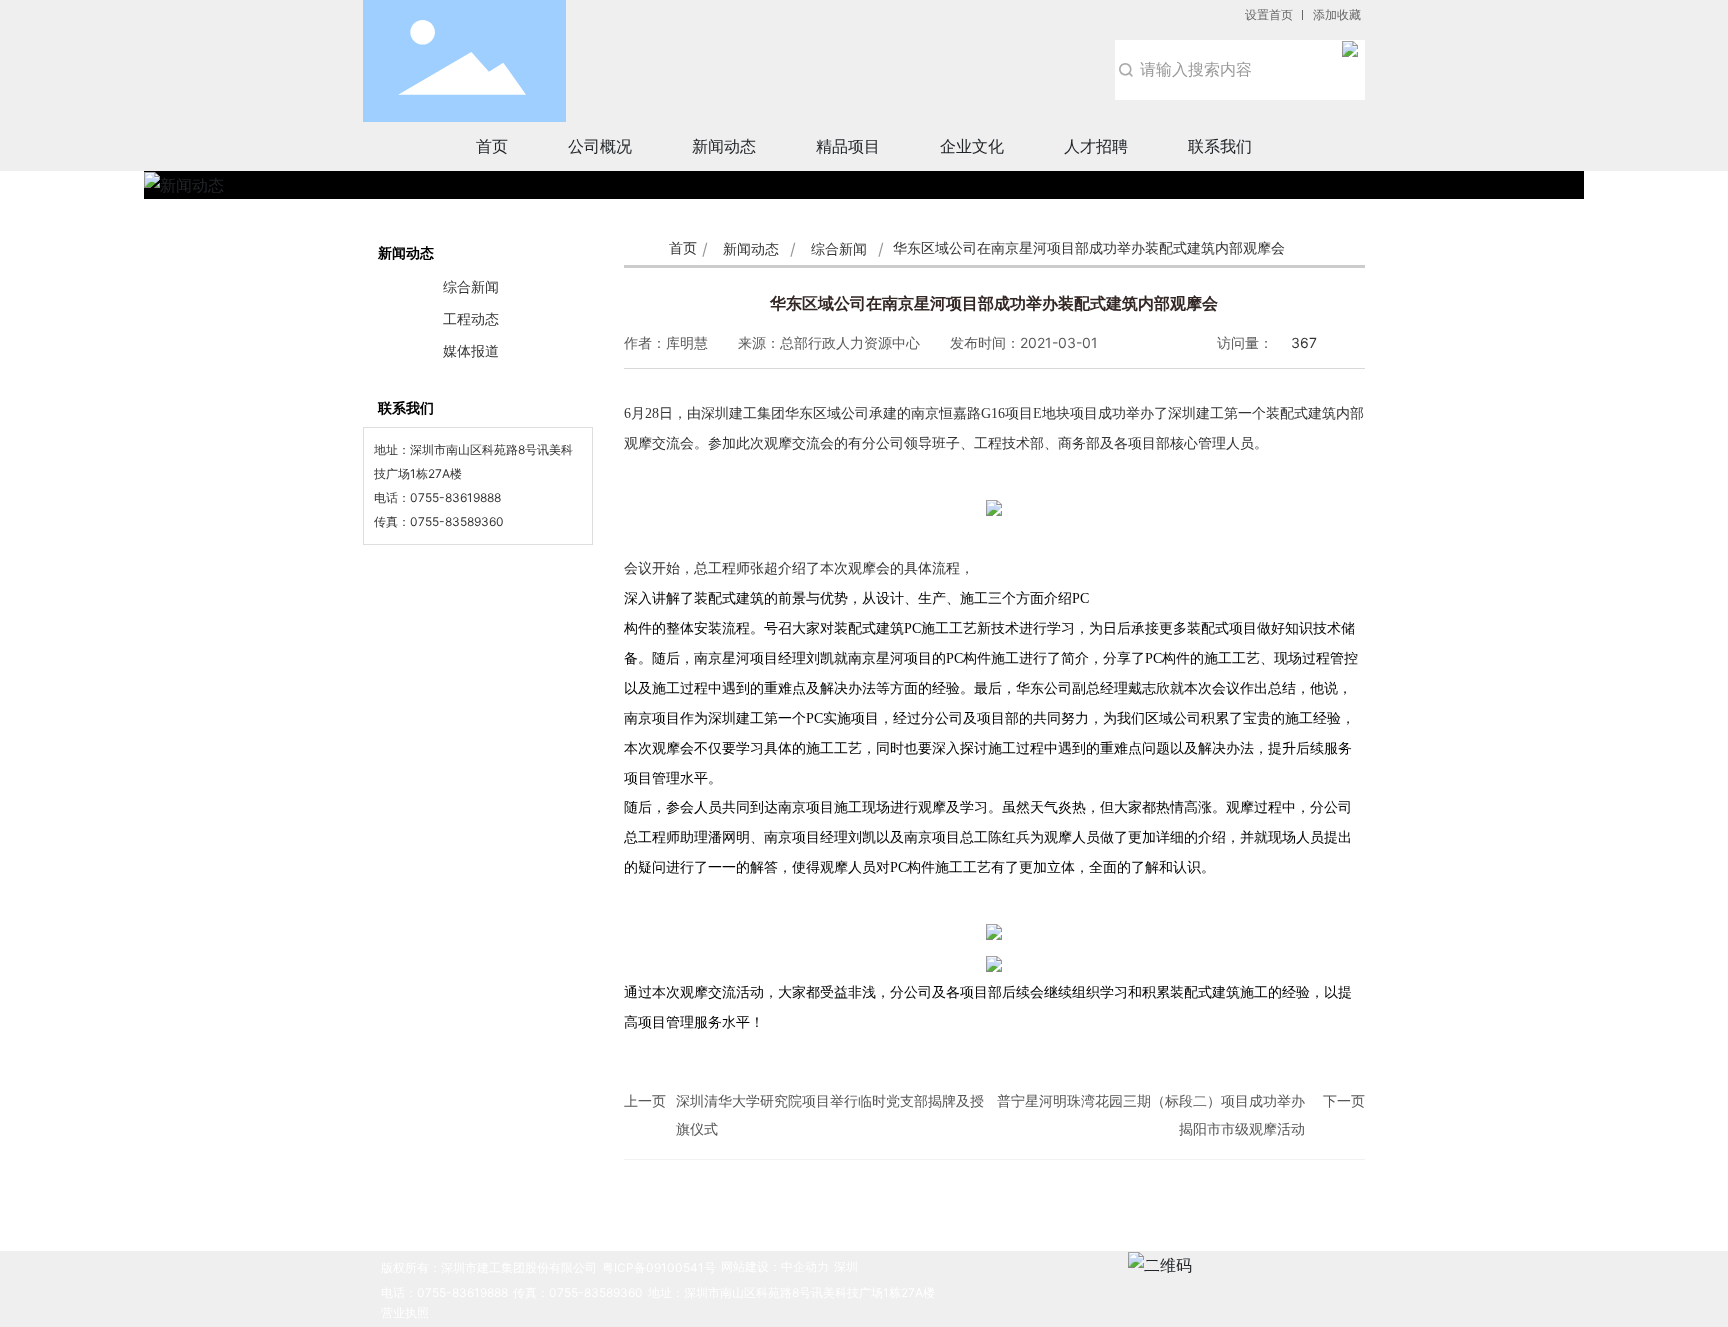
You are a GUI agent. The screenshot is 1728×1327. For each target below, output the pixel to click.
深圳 (846, 1266)
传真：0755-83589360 (578, 1292)
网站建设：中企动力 (775, 1266)
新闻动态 (751, 248)
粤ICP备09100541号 (659, 1267)
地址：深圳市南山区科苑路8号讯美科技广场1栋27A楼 (791, 1292)
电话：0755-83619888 (444, 1292)
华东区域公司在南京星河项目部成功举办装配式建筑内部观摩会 (994, 303)
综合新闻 (839, 248)
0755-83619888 (455, 497)
